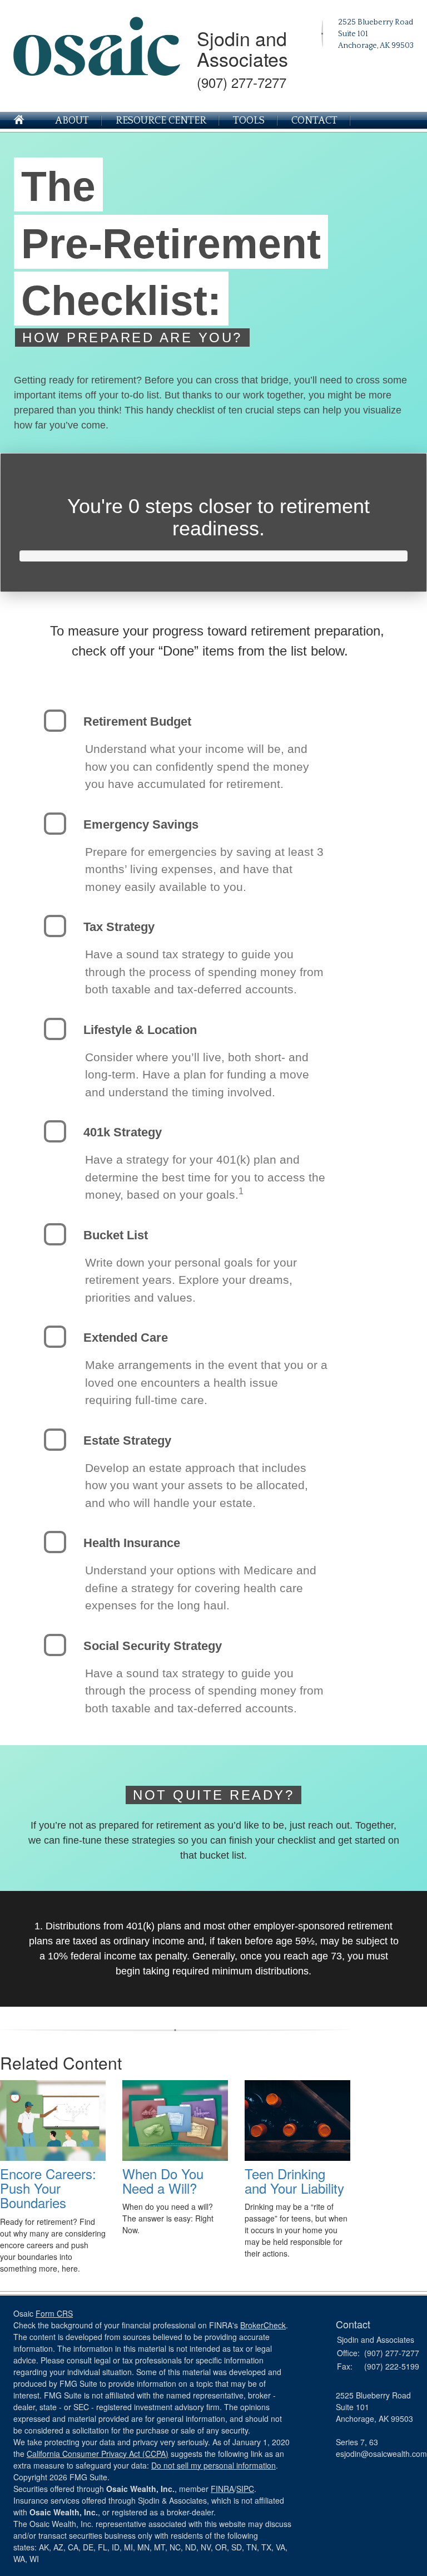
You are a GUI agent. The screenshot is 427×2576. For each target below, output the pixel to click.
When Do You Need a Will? (163, 2181)
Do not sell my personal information (213, 2465)
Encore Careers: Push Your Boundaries (48, 2188)
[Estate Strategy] (55, 1440)
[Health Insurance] (55, 1542)
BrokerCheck (263, 2325)
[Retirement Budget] (55, 721)
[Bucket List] (55, 1234)
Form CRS (54, 2313)
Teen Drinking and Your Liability (294, 2181)
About (72, 121)
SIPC (245, 2489)
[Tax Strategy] (55, 926)
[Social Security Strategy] (55, 1645)
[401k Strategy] (55, 1131)
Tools (249, 121)
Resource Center (161, 121)
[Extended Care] (55, 1337)
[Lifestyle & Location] (55, 1029)
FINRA (222, 2489)
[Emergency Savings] (55, 824)
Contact (314, 121)
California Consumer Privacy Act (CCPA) (98, 2454)
